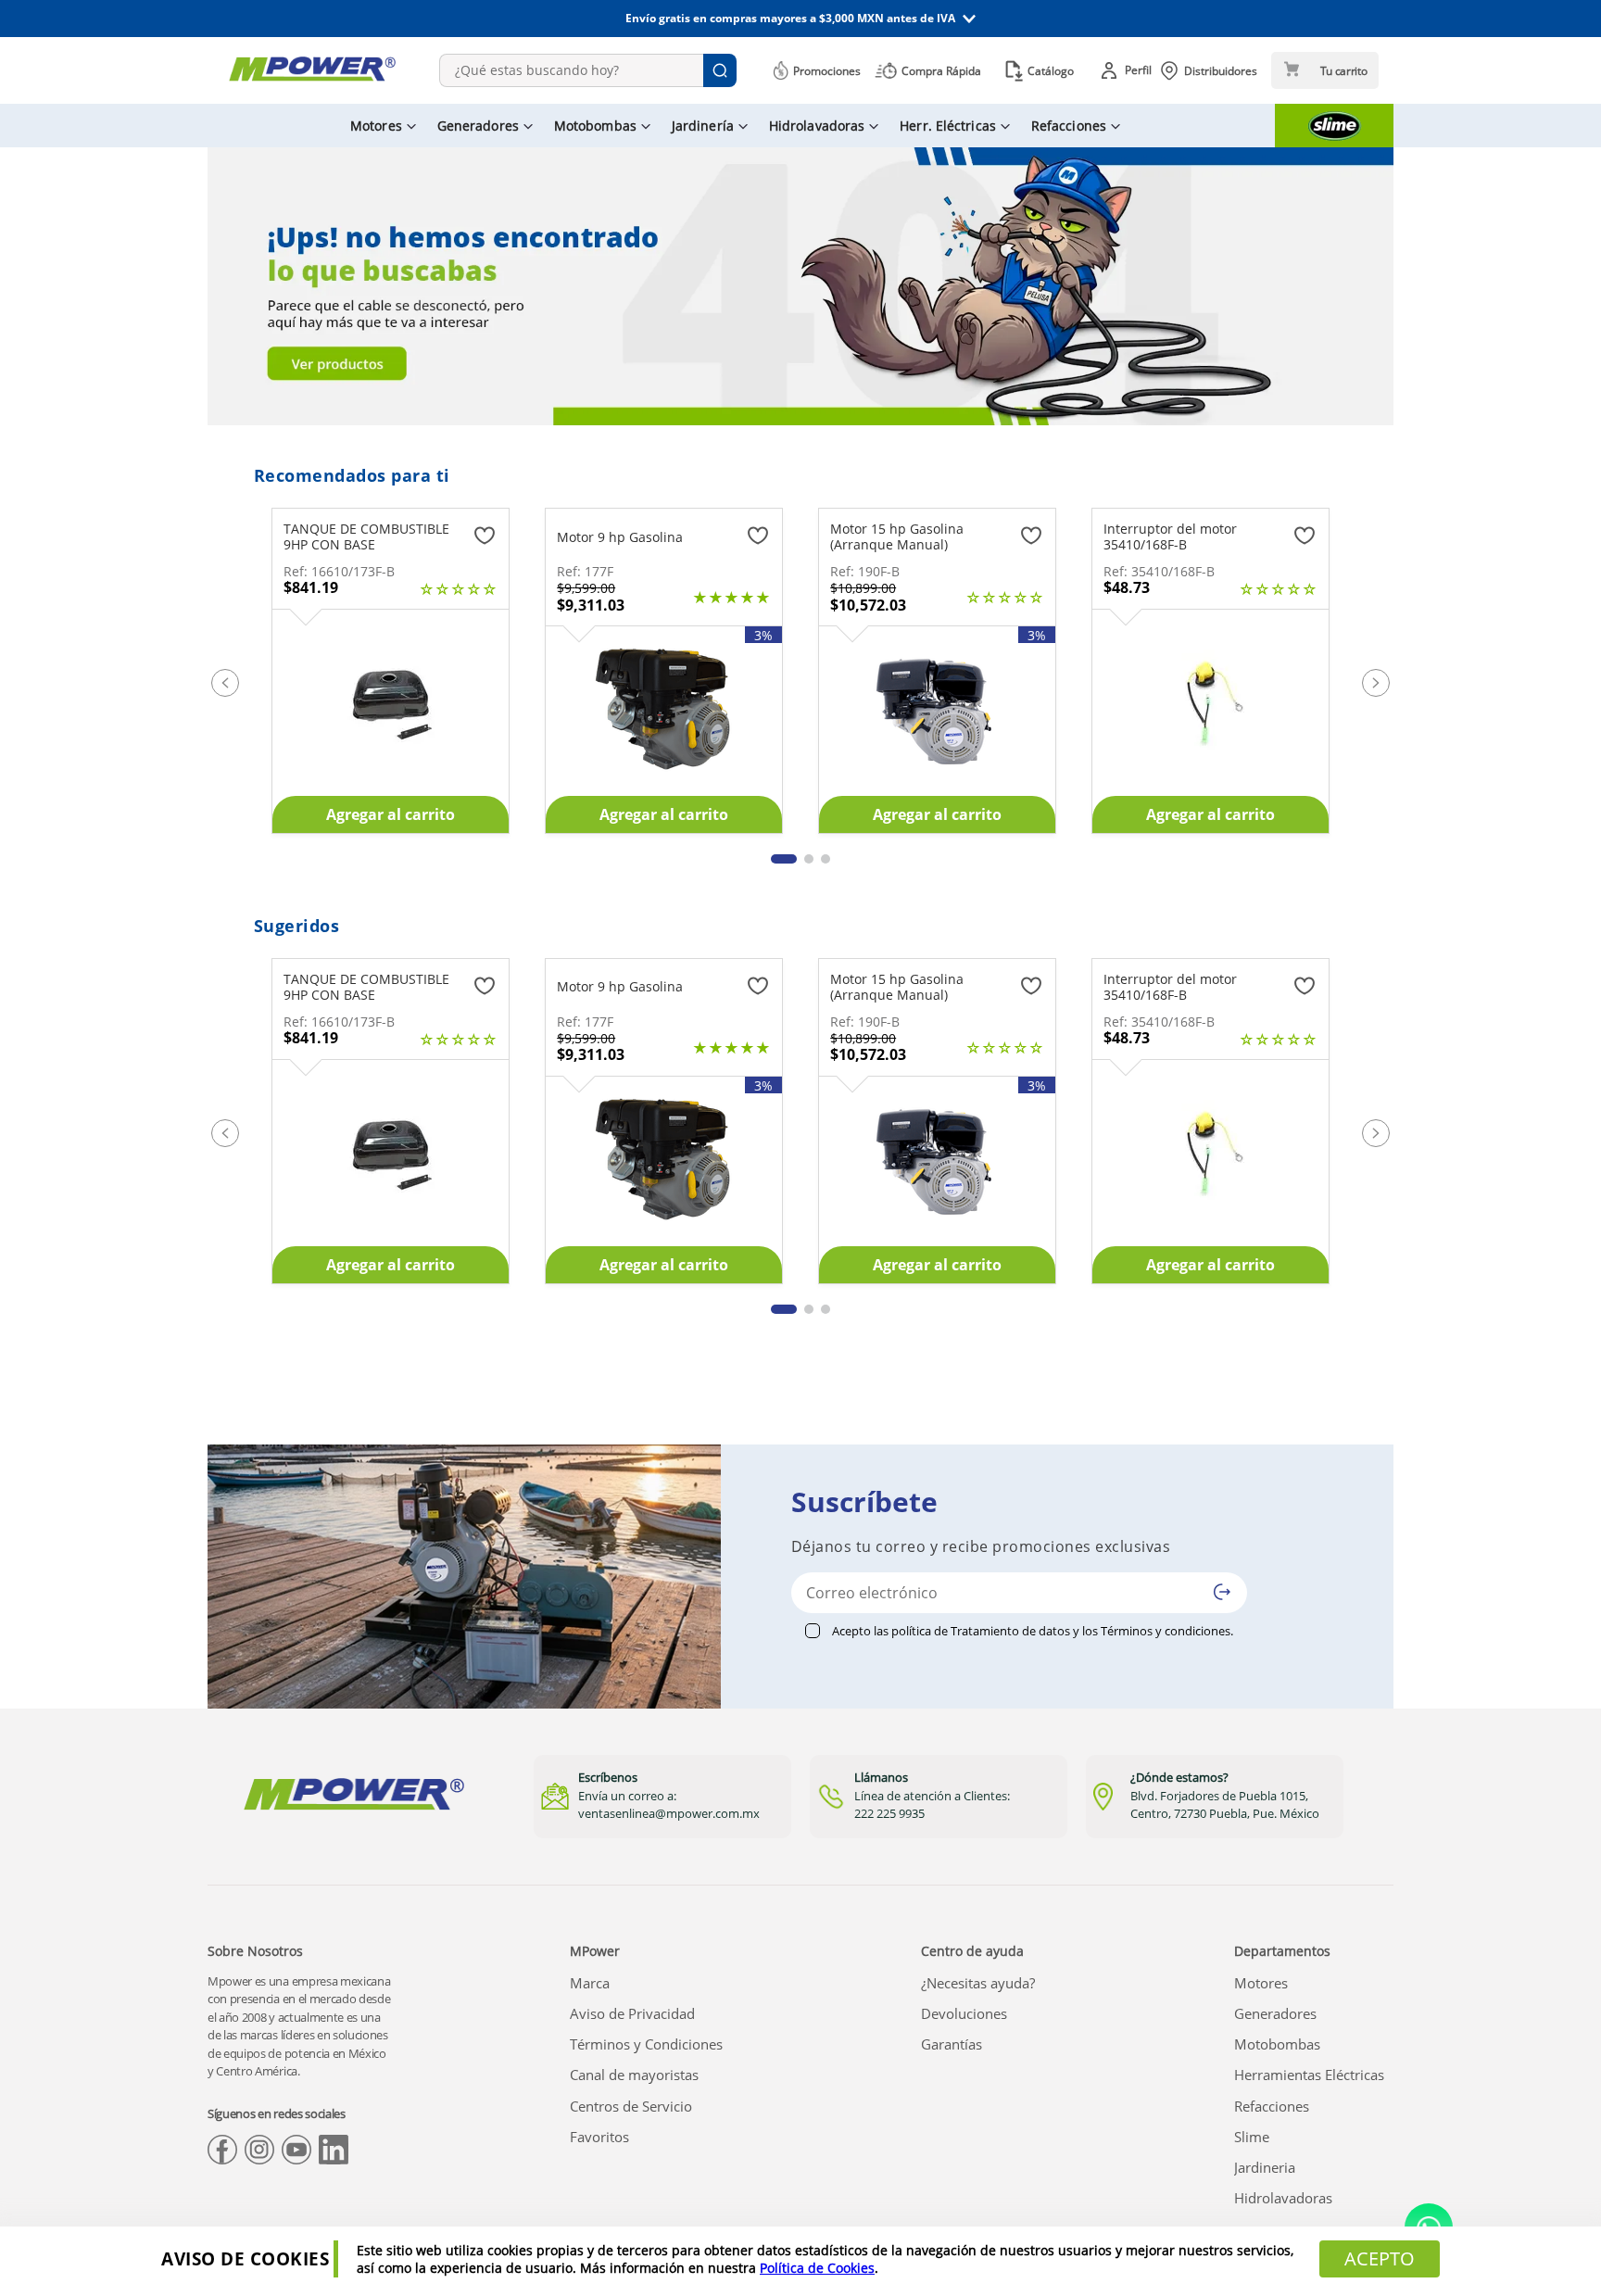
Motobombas (1277, 2044)
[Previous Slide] (225, 683)
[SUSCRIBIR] (1222, 1592)
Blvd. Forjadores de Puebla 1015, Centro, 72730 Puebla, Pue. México (1225, 1805)
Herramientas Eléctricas (1309, 2075)
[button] (800, 19)
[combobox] (588, 70)
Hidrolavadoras (1283, 2198)
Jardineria (1265, 2167)
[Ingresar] (1129, 70)
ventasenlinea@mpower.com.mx (669, 1813)
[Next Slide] (1376, 683)
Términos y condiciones (1166, 1631)
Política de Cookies (817, 2268)
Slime (1252, 2137)
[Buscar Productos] (720, 70)
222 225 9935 (889, 1813)
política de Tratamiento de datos (981, 1631)
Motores (1261, 1983)
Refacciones (1272, 2106)
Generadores (1275, 2013)
